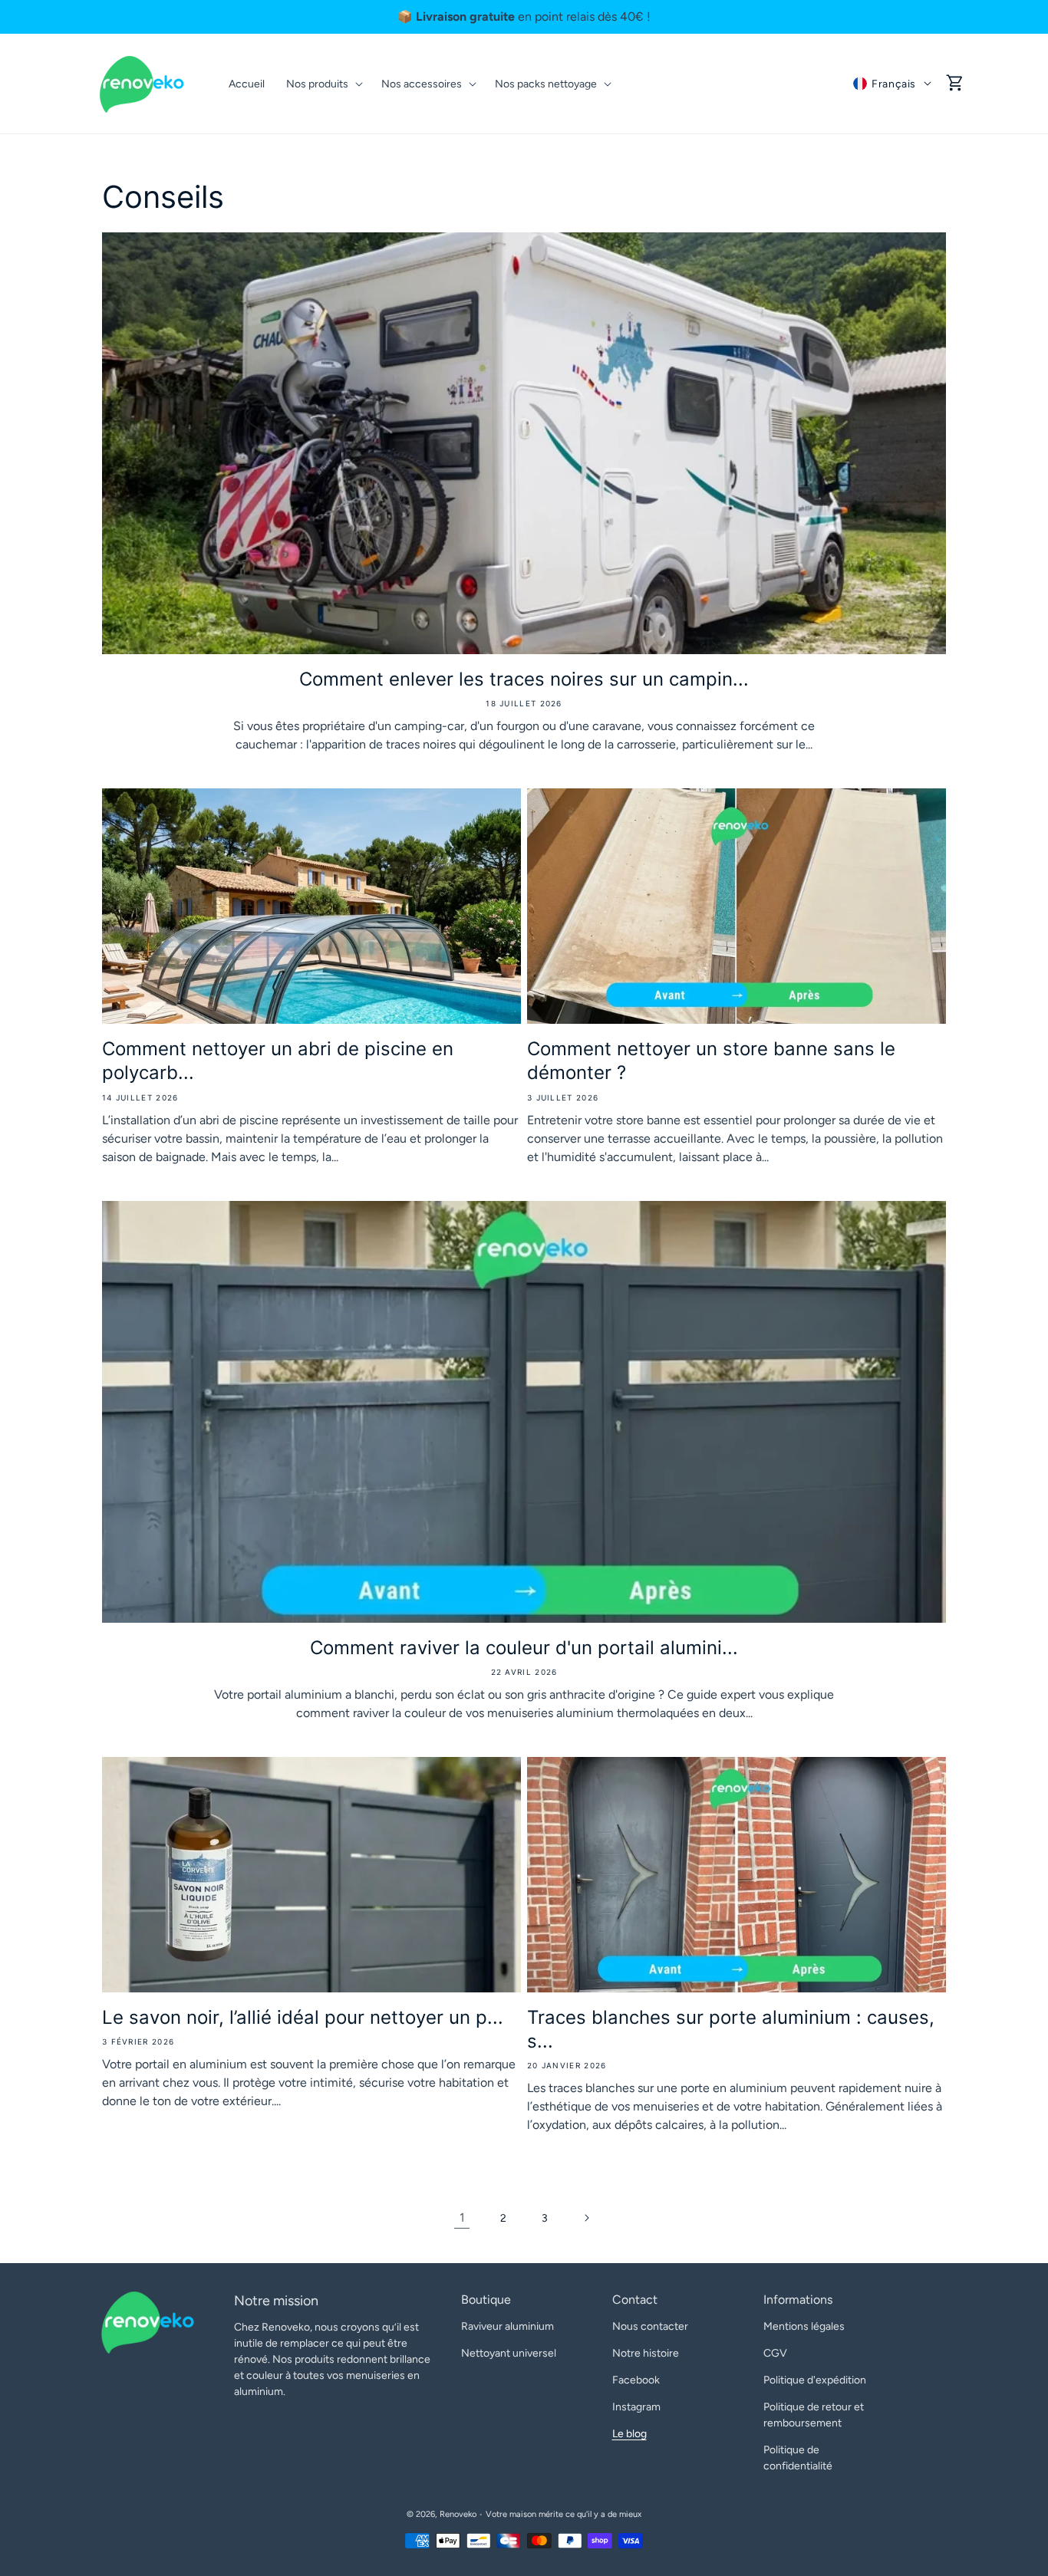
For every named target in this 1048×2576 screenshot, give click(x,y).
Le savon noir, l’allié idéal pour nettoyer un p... (303, 2017)
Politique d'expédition (815, 2380)
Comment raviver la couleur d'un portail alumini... (524, 1648)
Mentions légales (804, 2326)
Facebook (636, 2380)
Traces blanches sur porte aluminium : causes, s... (731, 2029)
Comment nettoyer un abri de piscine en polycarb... (278, 1061)
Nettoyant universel (509, 2353)
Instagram (636, 2407)
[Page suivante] (586, 2218)
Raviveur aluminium (508, 2326)
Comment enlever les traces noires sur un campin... (524, 679)
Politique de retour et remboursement (814, 2415)
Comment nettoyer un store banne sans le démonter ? (711, 1061)
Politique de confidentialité (798, 2458)
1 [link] (462, 2217)
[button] (955, 84)
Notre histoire (646, 2353)
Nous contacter (650, 2326)
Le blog (629, 2434)
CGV (775, 2353)
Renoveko (458, 2514)
